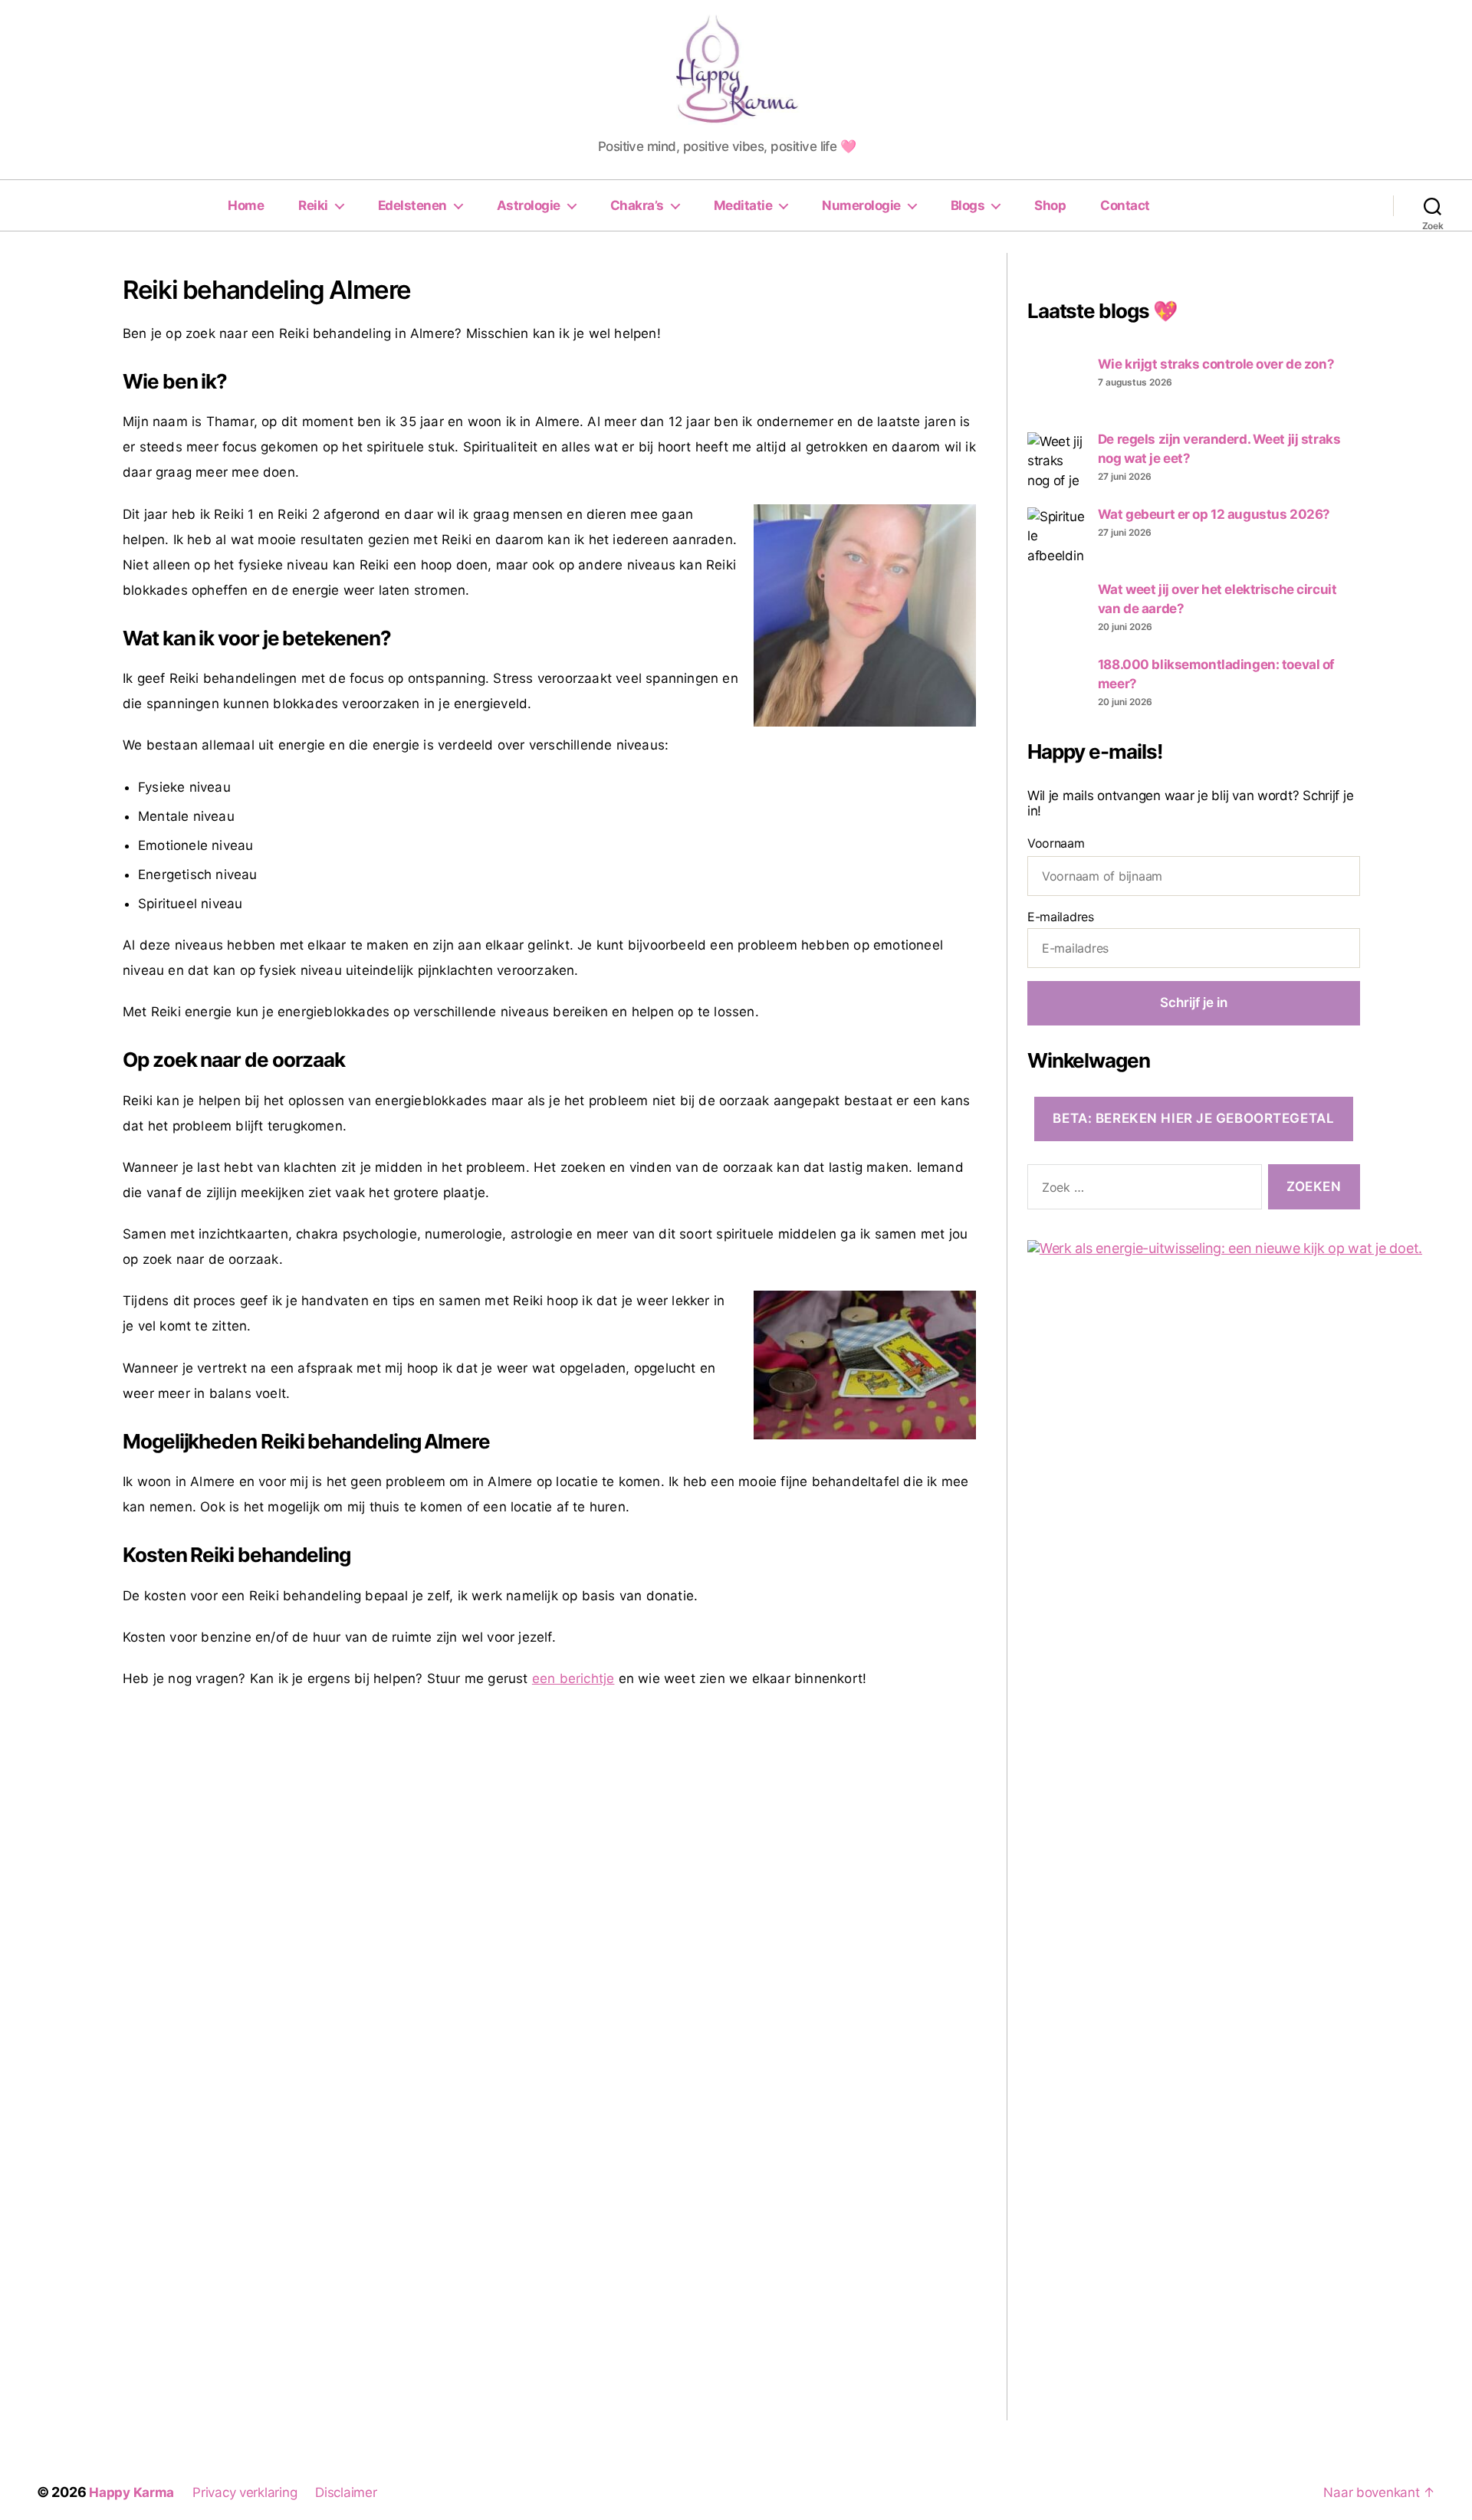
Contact (1125, 205)
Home (246, 205)
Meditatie (743, 205)
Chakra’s (637, 205)
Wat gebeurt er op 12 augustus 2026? (1214, 514)
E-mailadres (1061, 917)
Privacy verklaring (245, 2492)
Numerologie (861, 205)
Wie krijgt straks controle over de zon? (1216, 364)
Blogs (968, 205)
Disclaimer (346, 2492)
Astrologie (529, 205)
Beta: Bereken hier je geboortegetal (1193, 1118)
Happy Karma (131, 2492)
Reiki (313, 205)
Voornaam (1056, 843)
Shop (1050, 205)
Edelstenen (412, 205)
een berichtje (573, 1678)
